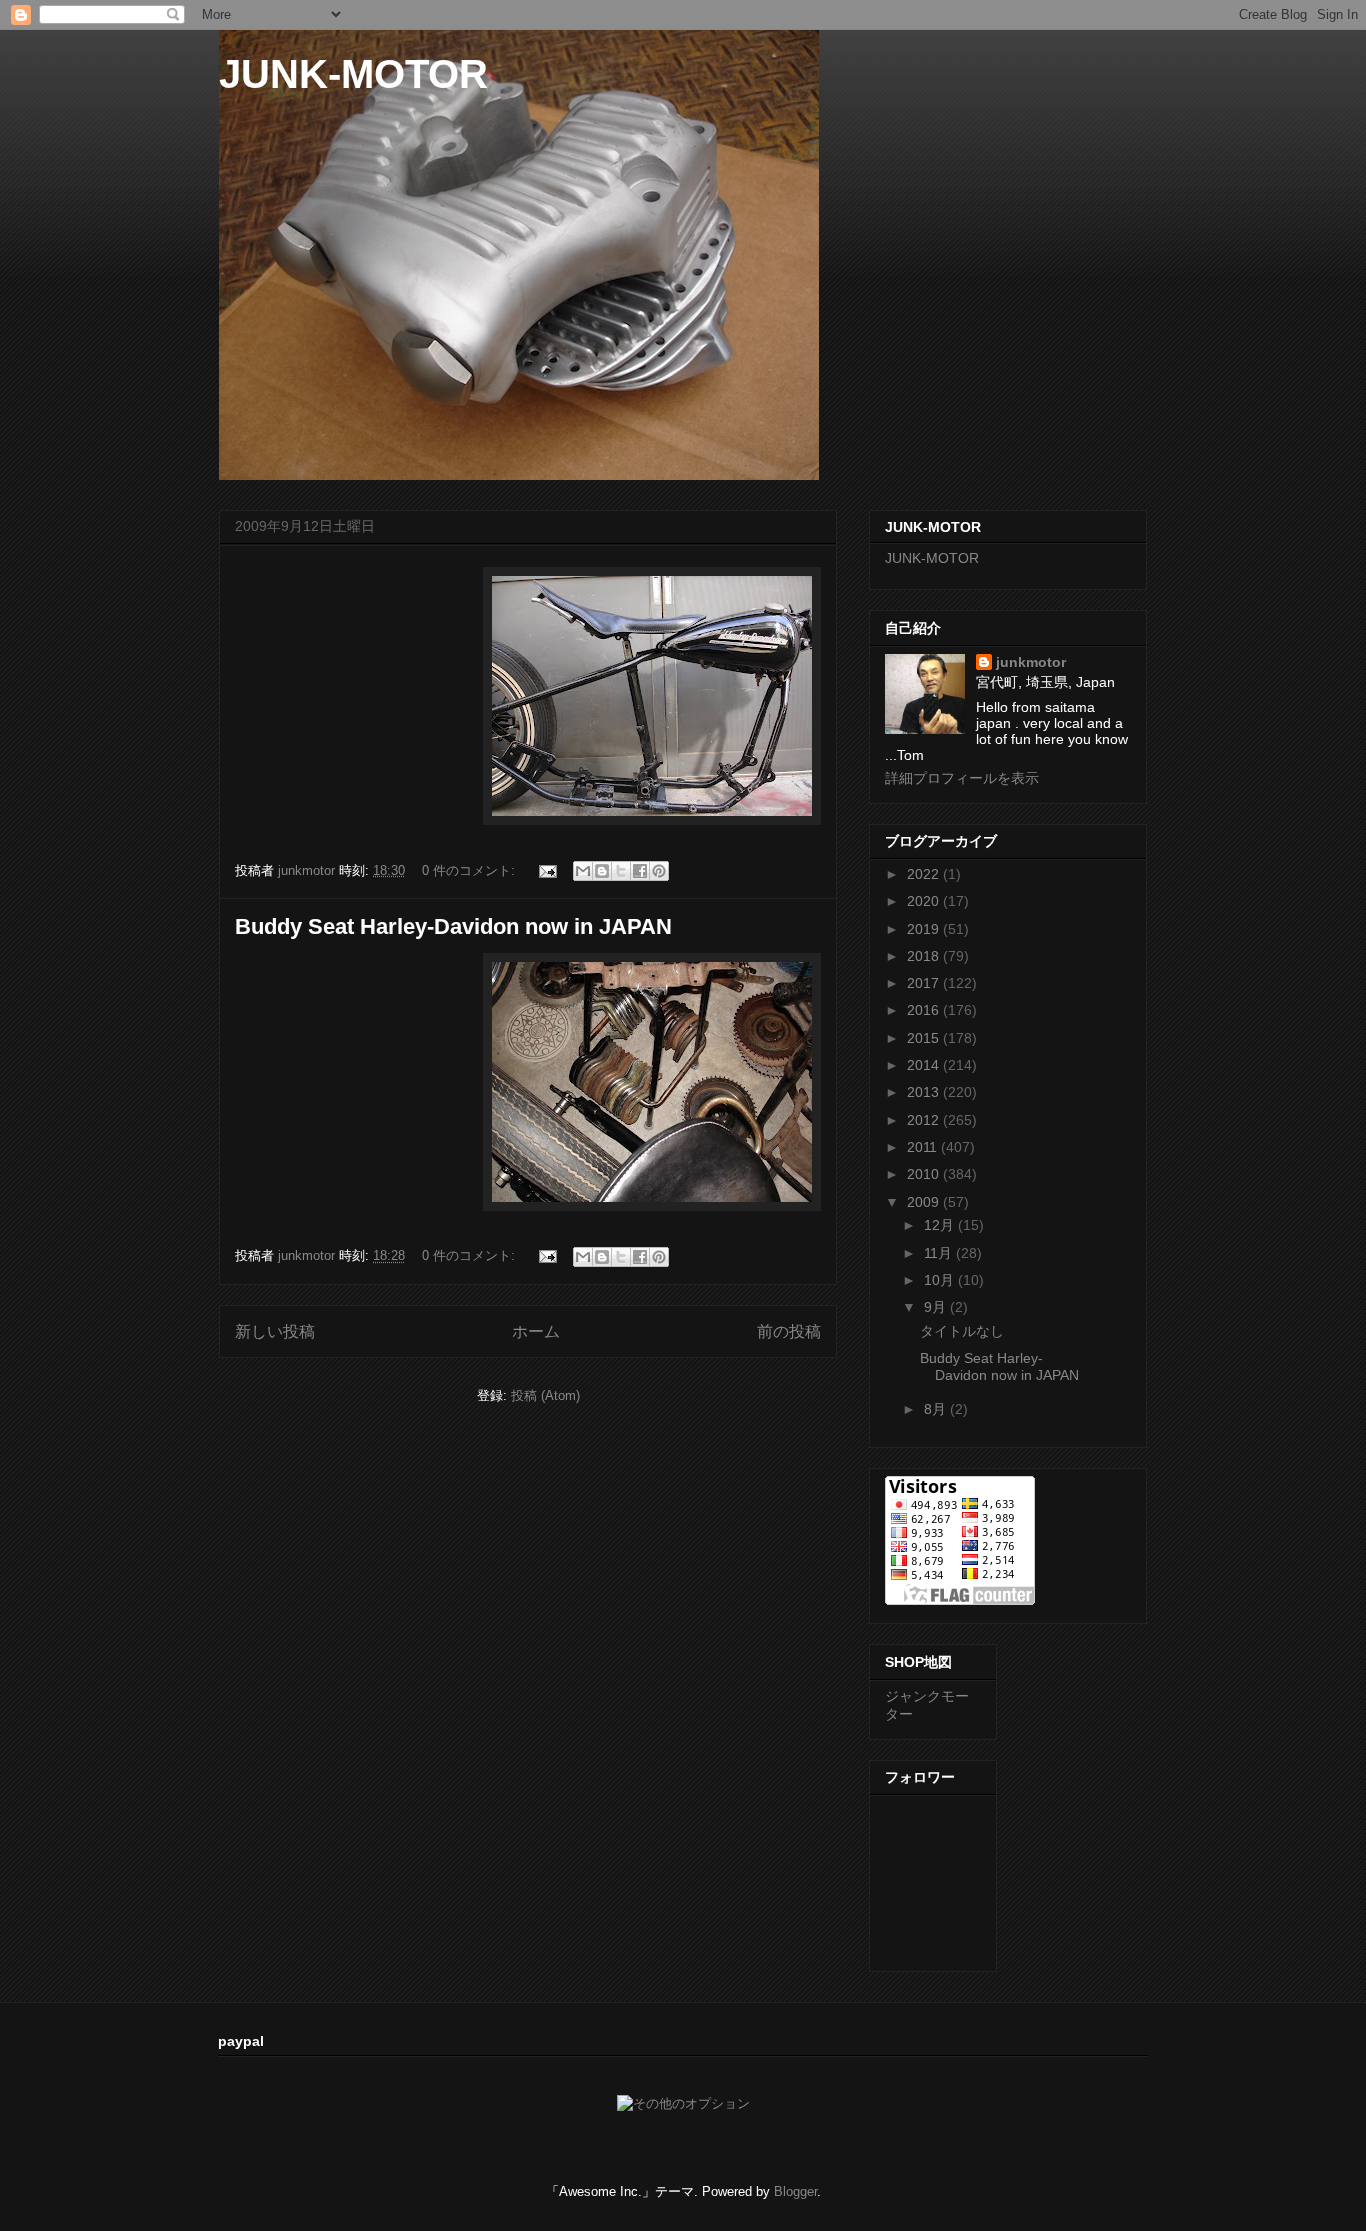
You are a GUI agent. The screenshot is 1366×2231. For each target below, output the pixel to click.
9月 (937, 1307)
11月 (940, 1253)
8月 (937, 1409)
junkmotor (1031, 662)
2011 (924, 1147)
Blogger (795, 2191)
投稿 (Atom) (545, 1395)
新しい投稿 (275, 1331)
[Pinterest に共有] (659, 871)
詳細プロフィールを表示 (962, 778)
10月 (941, 1280)
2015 (925, 1038)
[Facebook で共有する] (640, 871)
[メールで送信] (583, 871)
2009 (925, 1202)
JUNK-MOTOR (353, 74)
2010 (925, 1174)
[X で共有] (621, 871)
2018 (925, 956)
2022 (925, 874)
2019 (925, 929)
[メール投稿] (546, 870)
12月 (941, 1225)
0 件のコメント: (470, 870)
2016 (925, 1010)
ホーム (536, 1331)
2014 (925, 1065)
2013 (925, 1092)
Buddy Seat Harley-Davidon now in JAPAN (453, 926)
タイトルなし (962, 1331)
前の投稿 (789, 1331)
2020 (925, 901)
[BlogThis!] (602, 871)
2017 (925, 983)
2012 (925, 1120)
